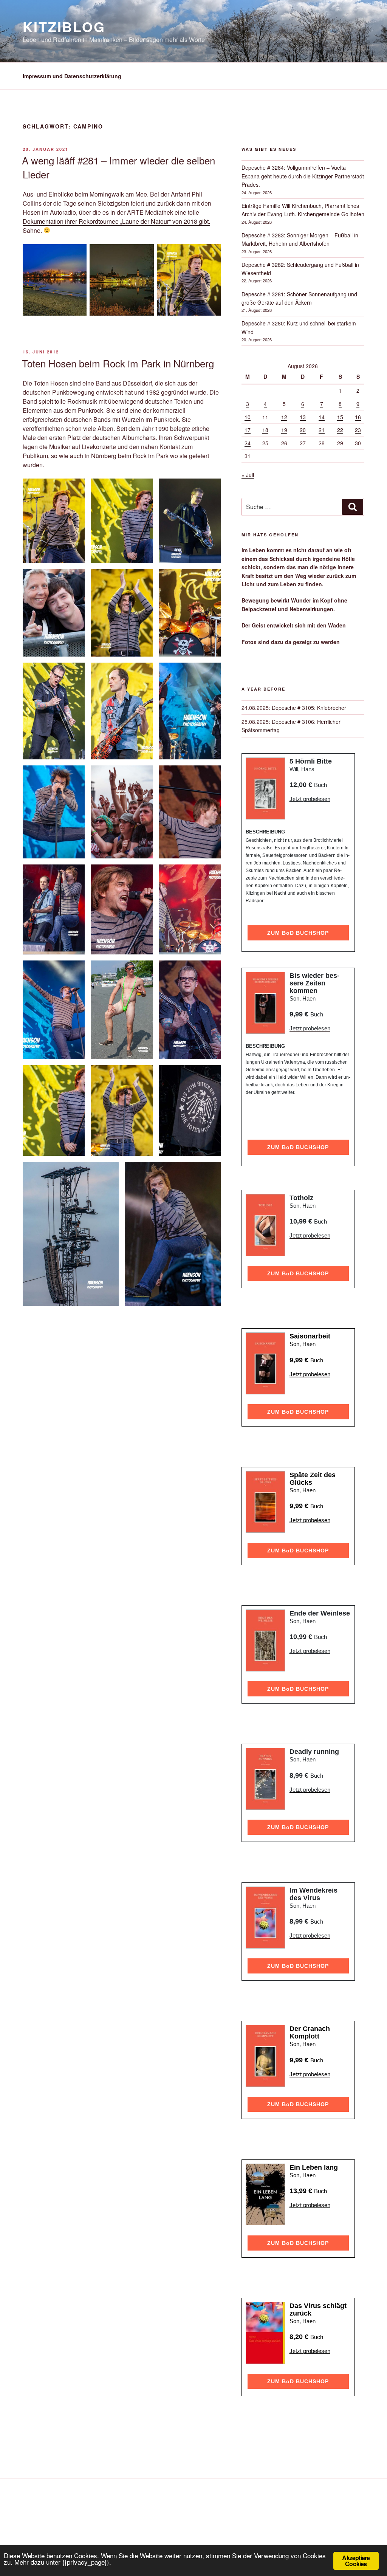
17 (248, 430)
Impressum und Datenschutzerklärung (72, 76)
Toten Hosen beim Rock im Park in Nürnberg (118, 363)
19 (284, 430)
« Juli (248, 475)
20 (303, 430)
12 (284, 417)
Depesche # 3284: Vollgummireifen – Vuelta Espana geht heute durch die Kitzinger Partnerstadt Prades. (303, 176)
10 (248, 417)
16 (358, 417)
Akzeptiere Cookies (356, 2561)
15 (340, 417)
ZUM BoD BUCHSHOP (298, 933)
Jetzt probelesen (310, 799)
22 (340, 430)
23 (358, 430)
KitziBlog (64, 26)
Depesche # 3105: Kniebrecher (309, 708)
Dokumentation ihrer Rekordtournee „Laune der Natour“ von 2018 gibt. (116, 221)
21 (322, 430)
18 (265, 430)
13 (303, 417)
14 (322, 417)
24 (248, 443)
